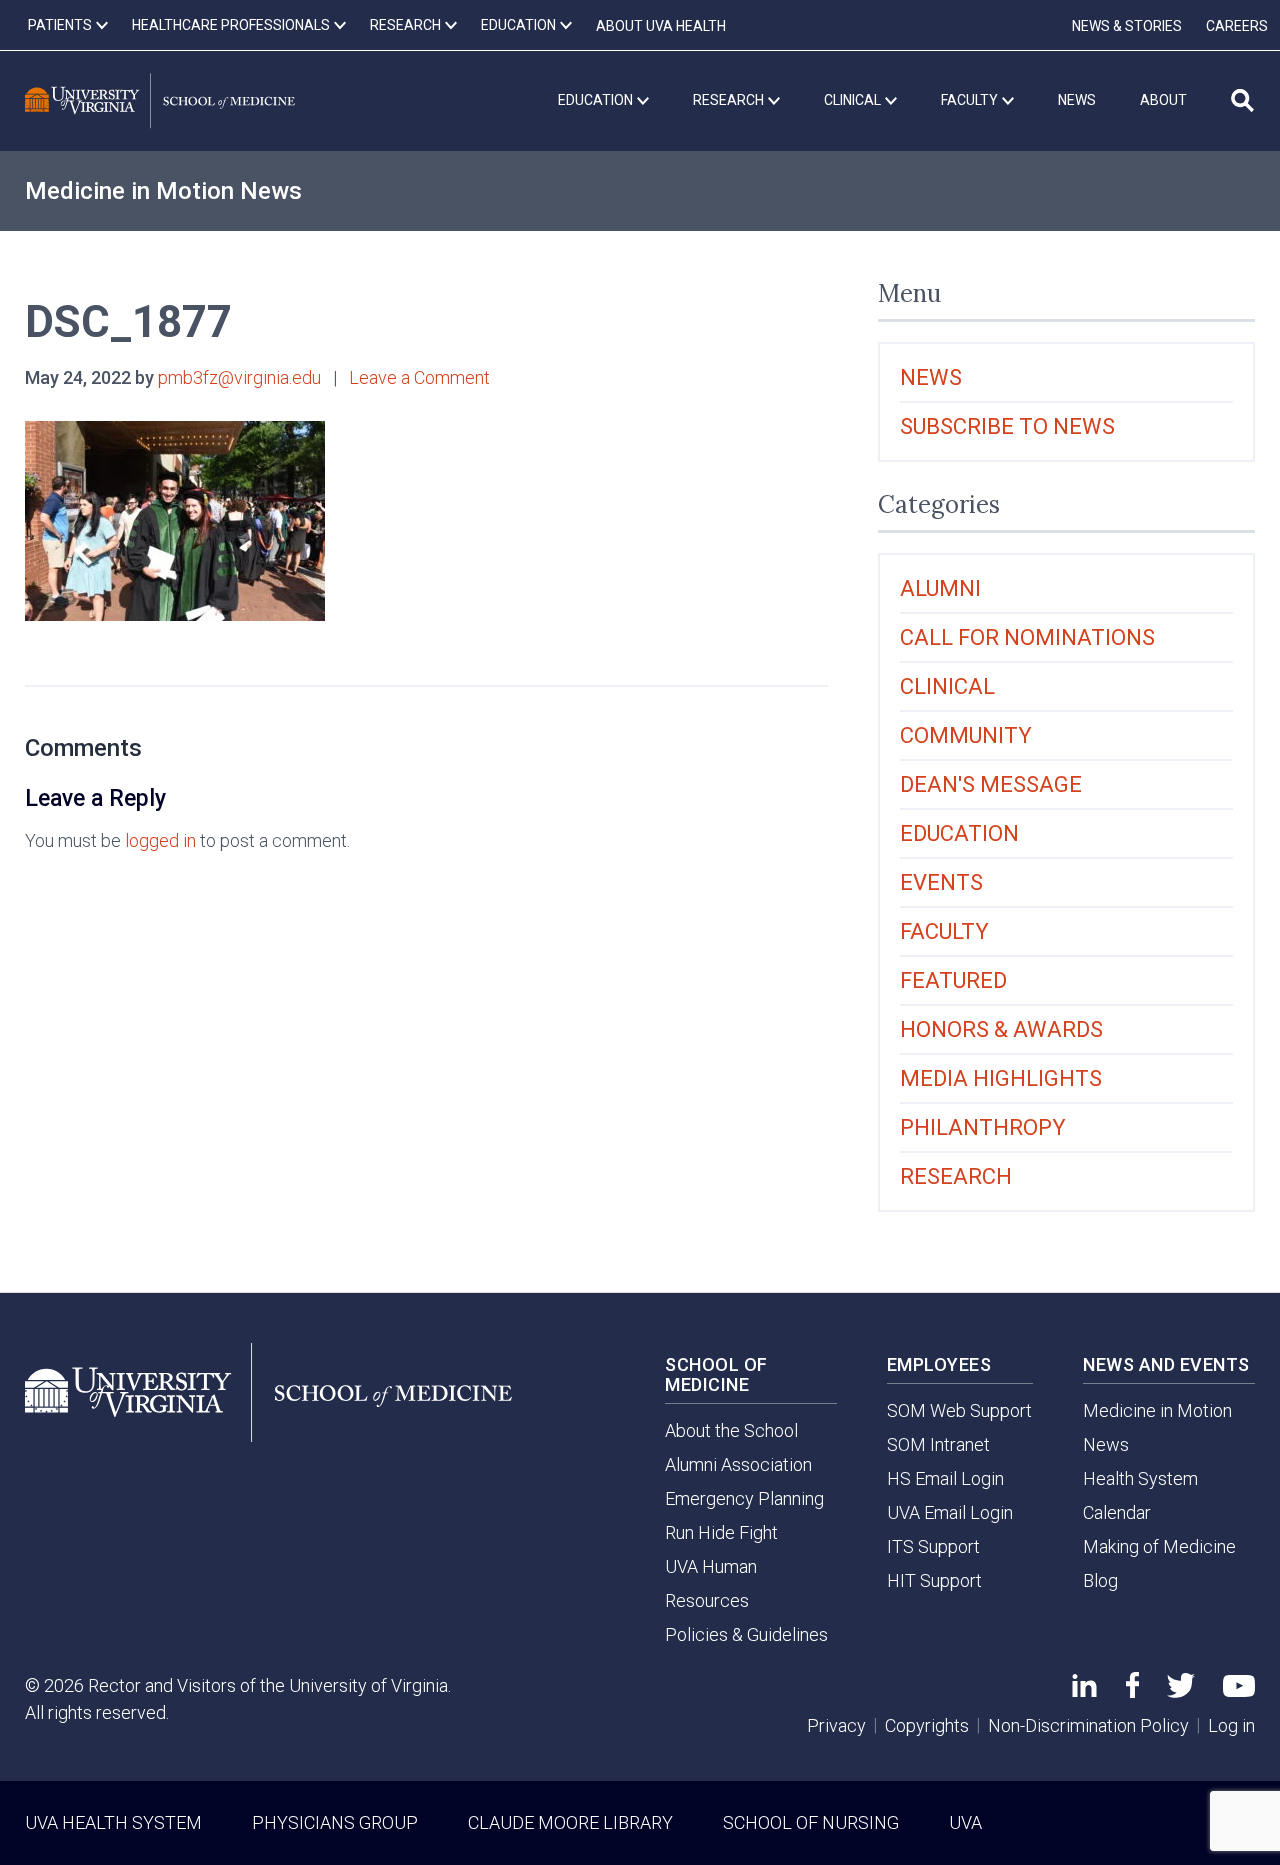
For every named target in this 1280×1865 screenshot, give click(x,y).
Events (941, 882)
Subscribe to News (1007, 426)
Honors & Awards (1001, 1029)
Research (956, 1176)
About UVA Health (661, 26)
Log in (1231, 1725)
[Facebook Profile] (1132, 1691)
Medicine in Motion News (163, 191)
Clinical (947, 686)
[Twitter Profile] (1181, 1691)
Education (959, 833)
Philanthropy (983, 1127)
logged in (160, 840)
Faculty (944, 931)
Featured (953, 980)
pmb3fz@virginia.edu (239, 377)
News (931, 377)
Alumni (940, 588)
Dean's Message (991, 784)
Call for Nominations (1027, 637)
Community (966, 735)
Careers (1237, 26)
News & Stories (1127, 26)
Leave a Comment (419, 377)
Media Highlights (1001, 1078)
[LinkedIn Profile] (1084, 1690)
